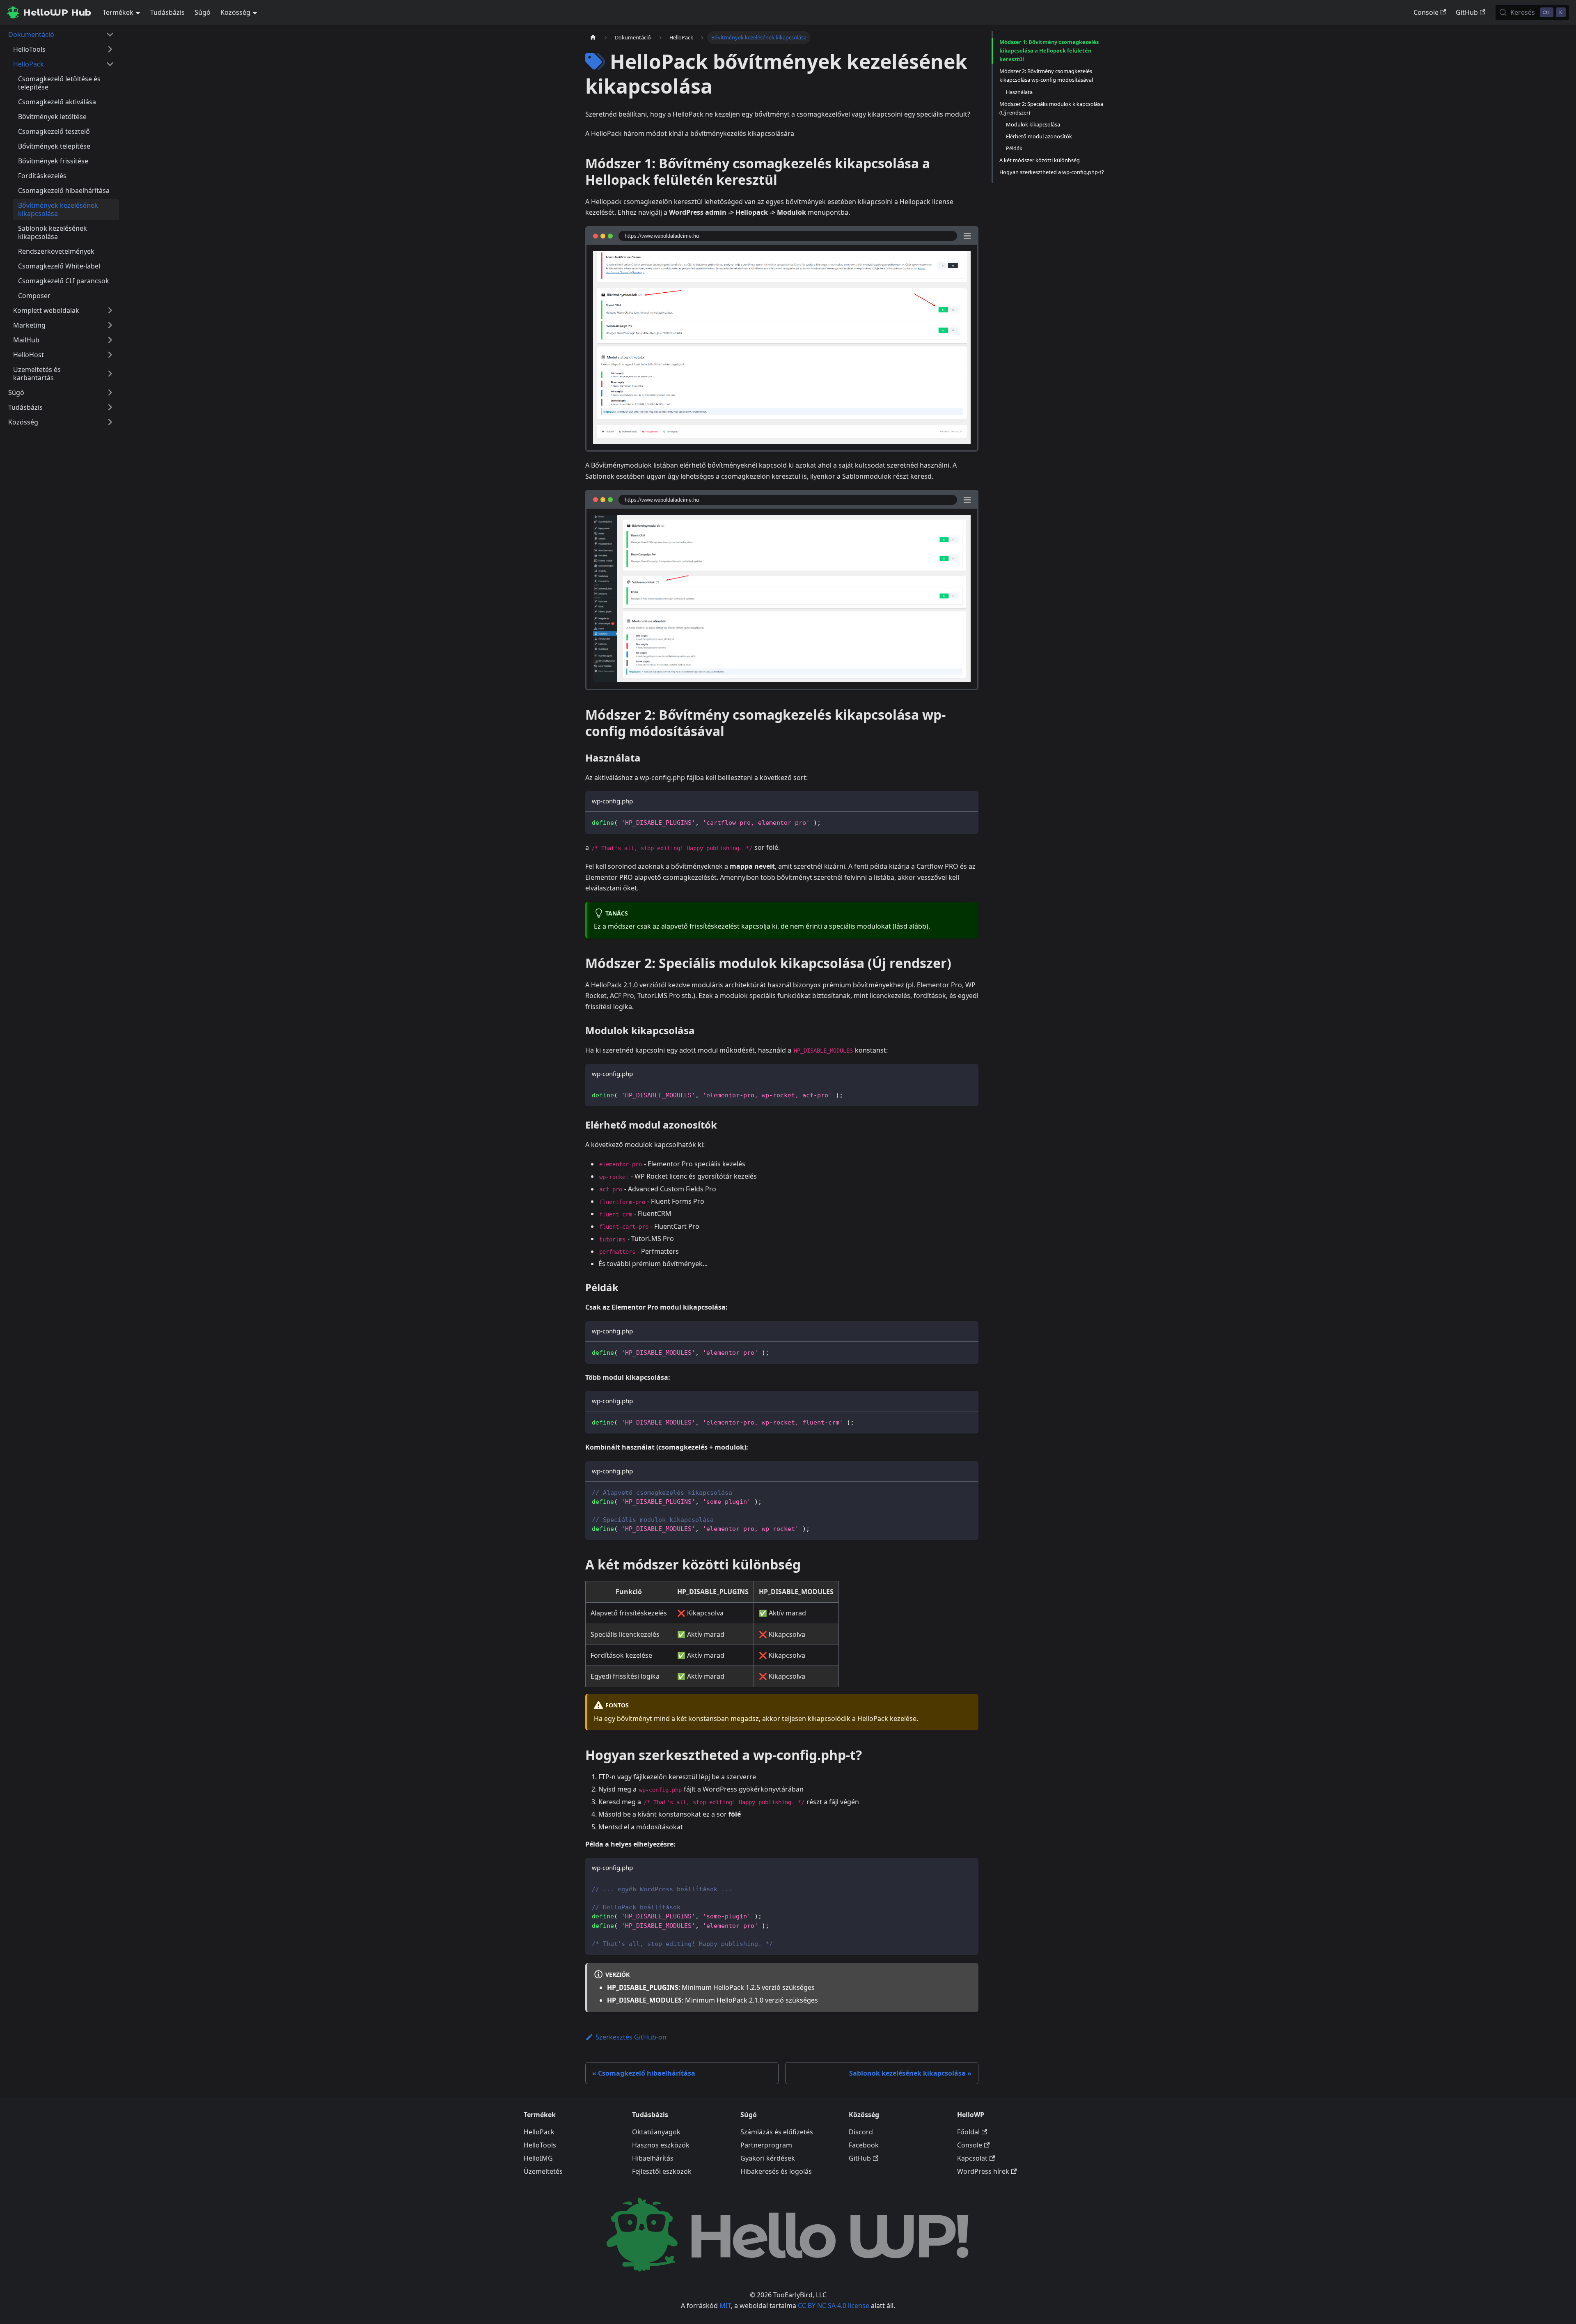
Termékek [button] (118, 12)
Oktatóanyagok (656, 2132)
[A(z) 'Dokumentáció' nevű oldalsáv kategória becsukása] (110, 34)
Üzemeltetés (543, 2171)
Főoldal (968, 2132)
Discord (861, 2132)
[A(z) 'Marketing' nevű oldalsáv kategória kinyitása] (110, 325)
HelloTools (540, 2145)
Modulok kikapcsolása (1033, 124)
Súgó (203, 12)
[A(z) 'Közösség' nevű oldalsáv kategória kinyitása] (110, 422)
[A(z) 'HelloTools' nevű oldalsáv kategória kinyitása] (110, 49)
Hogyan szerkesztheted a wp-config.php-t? (1052, 172)
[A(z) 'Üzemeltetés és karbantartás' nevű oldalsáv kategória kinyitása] (110, 374)
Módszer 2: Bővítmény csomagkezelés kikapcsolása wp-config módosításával (1046, 75)
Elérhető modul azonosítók (1039, 136)
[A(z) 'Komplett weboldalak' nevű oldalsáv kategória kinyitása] (110, 310)
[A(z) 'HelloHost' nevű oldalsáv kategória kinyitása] (110, 355)
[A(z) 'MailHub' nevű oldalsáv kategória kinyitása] (110, 340)
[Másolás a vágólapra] (968, 822)
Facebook (864, 2145)
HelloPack (539, 2132)
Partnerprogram (766, 2145)
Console (1426, 12)
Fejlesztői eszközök (662, 2171)
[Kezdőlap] (593, 38)
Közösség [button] (235, 12)
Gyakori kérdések (768, 2158)
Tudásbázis (167, 12)
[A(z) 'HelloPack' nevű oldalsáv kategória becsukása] (110, 64)
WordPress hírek (983, 2171)
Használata (1019, 92)
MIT (725, 2306)
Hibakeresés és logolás (776, 2171)
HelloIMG (538, 2158)
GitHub (1467, 12)
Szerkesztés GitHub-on (631, 2037)
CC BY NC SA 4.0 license (834, 2306)
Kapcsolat (972, 2158)
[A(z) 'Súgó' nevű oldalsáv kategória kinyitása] (110, 392)
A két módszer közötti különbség (1040, 160)
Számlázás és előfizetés (777, 2132)
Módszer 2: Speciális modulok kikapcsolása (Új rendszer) (1051, 108)
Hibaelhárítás (653, 2158)
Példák (1014, 148)
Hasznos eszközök (661, 2145)
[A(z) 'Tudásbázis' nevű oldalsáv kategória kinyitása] (110, 407)
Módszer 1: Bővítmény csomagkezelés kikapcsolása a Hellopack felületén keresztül (1049, 50)
